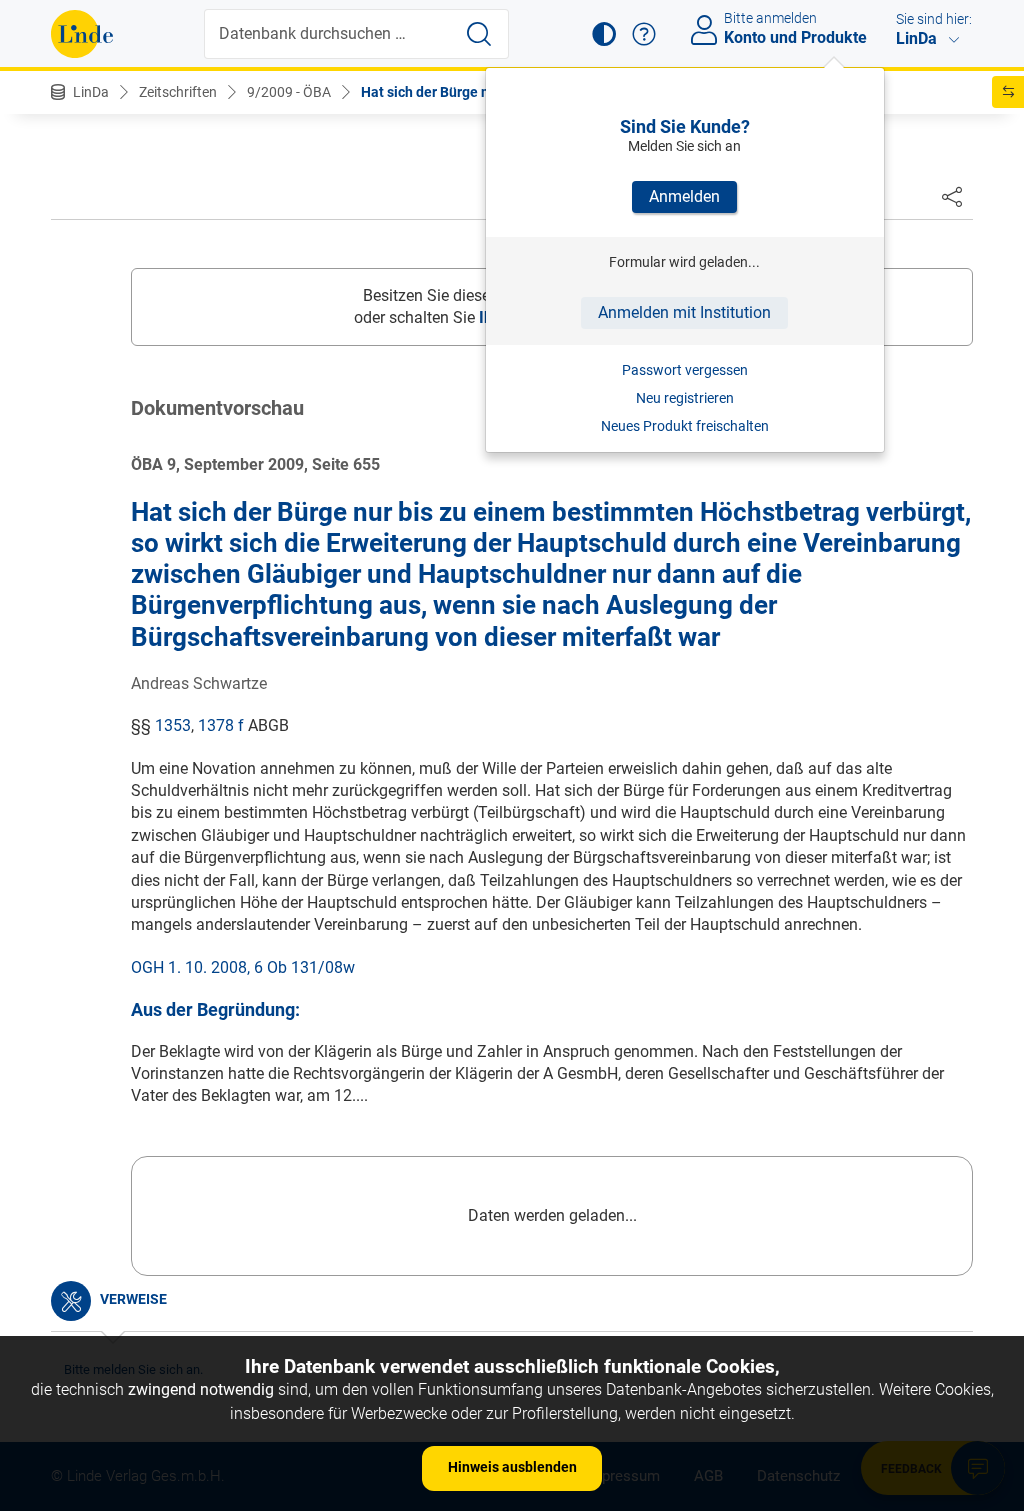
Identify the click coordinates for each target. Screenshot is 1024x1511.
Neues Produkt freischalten (685, 426)
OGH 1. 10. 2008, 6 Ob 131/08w (243, 967)
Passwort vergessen (685, 370)
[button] (604, 34)
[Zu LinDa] (82, 34)
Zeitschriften (178, 92)
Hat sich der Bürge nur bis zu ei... (465, 92)
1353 (173, 725)
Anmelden (684, 196)
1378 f (221, 725)
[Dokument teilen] (952, 196)
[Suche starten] (479, 34)
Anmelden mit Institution (684, 312)
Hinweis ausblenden (512, 1467)
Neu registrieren (685, 398)
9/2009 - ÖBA (289, 92)
